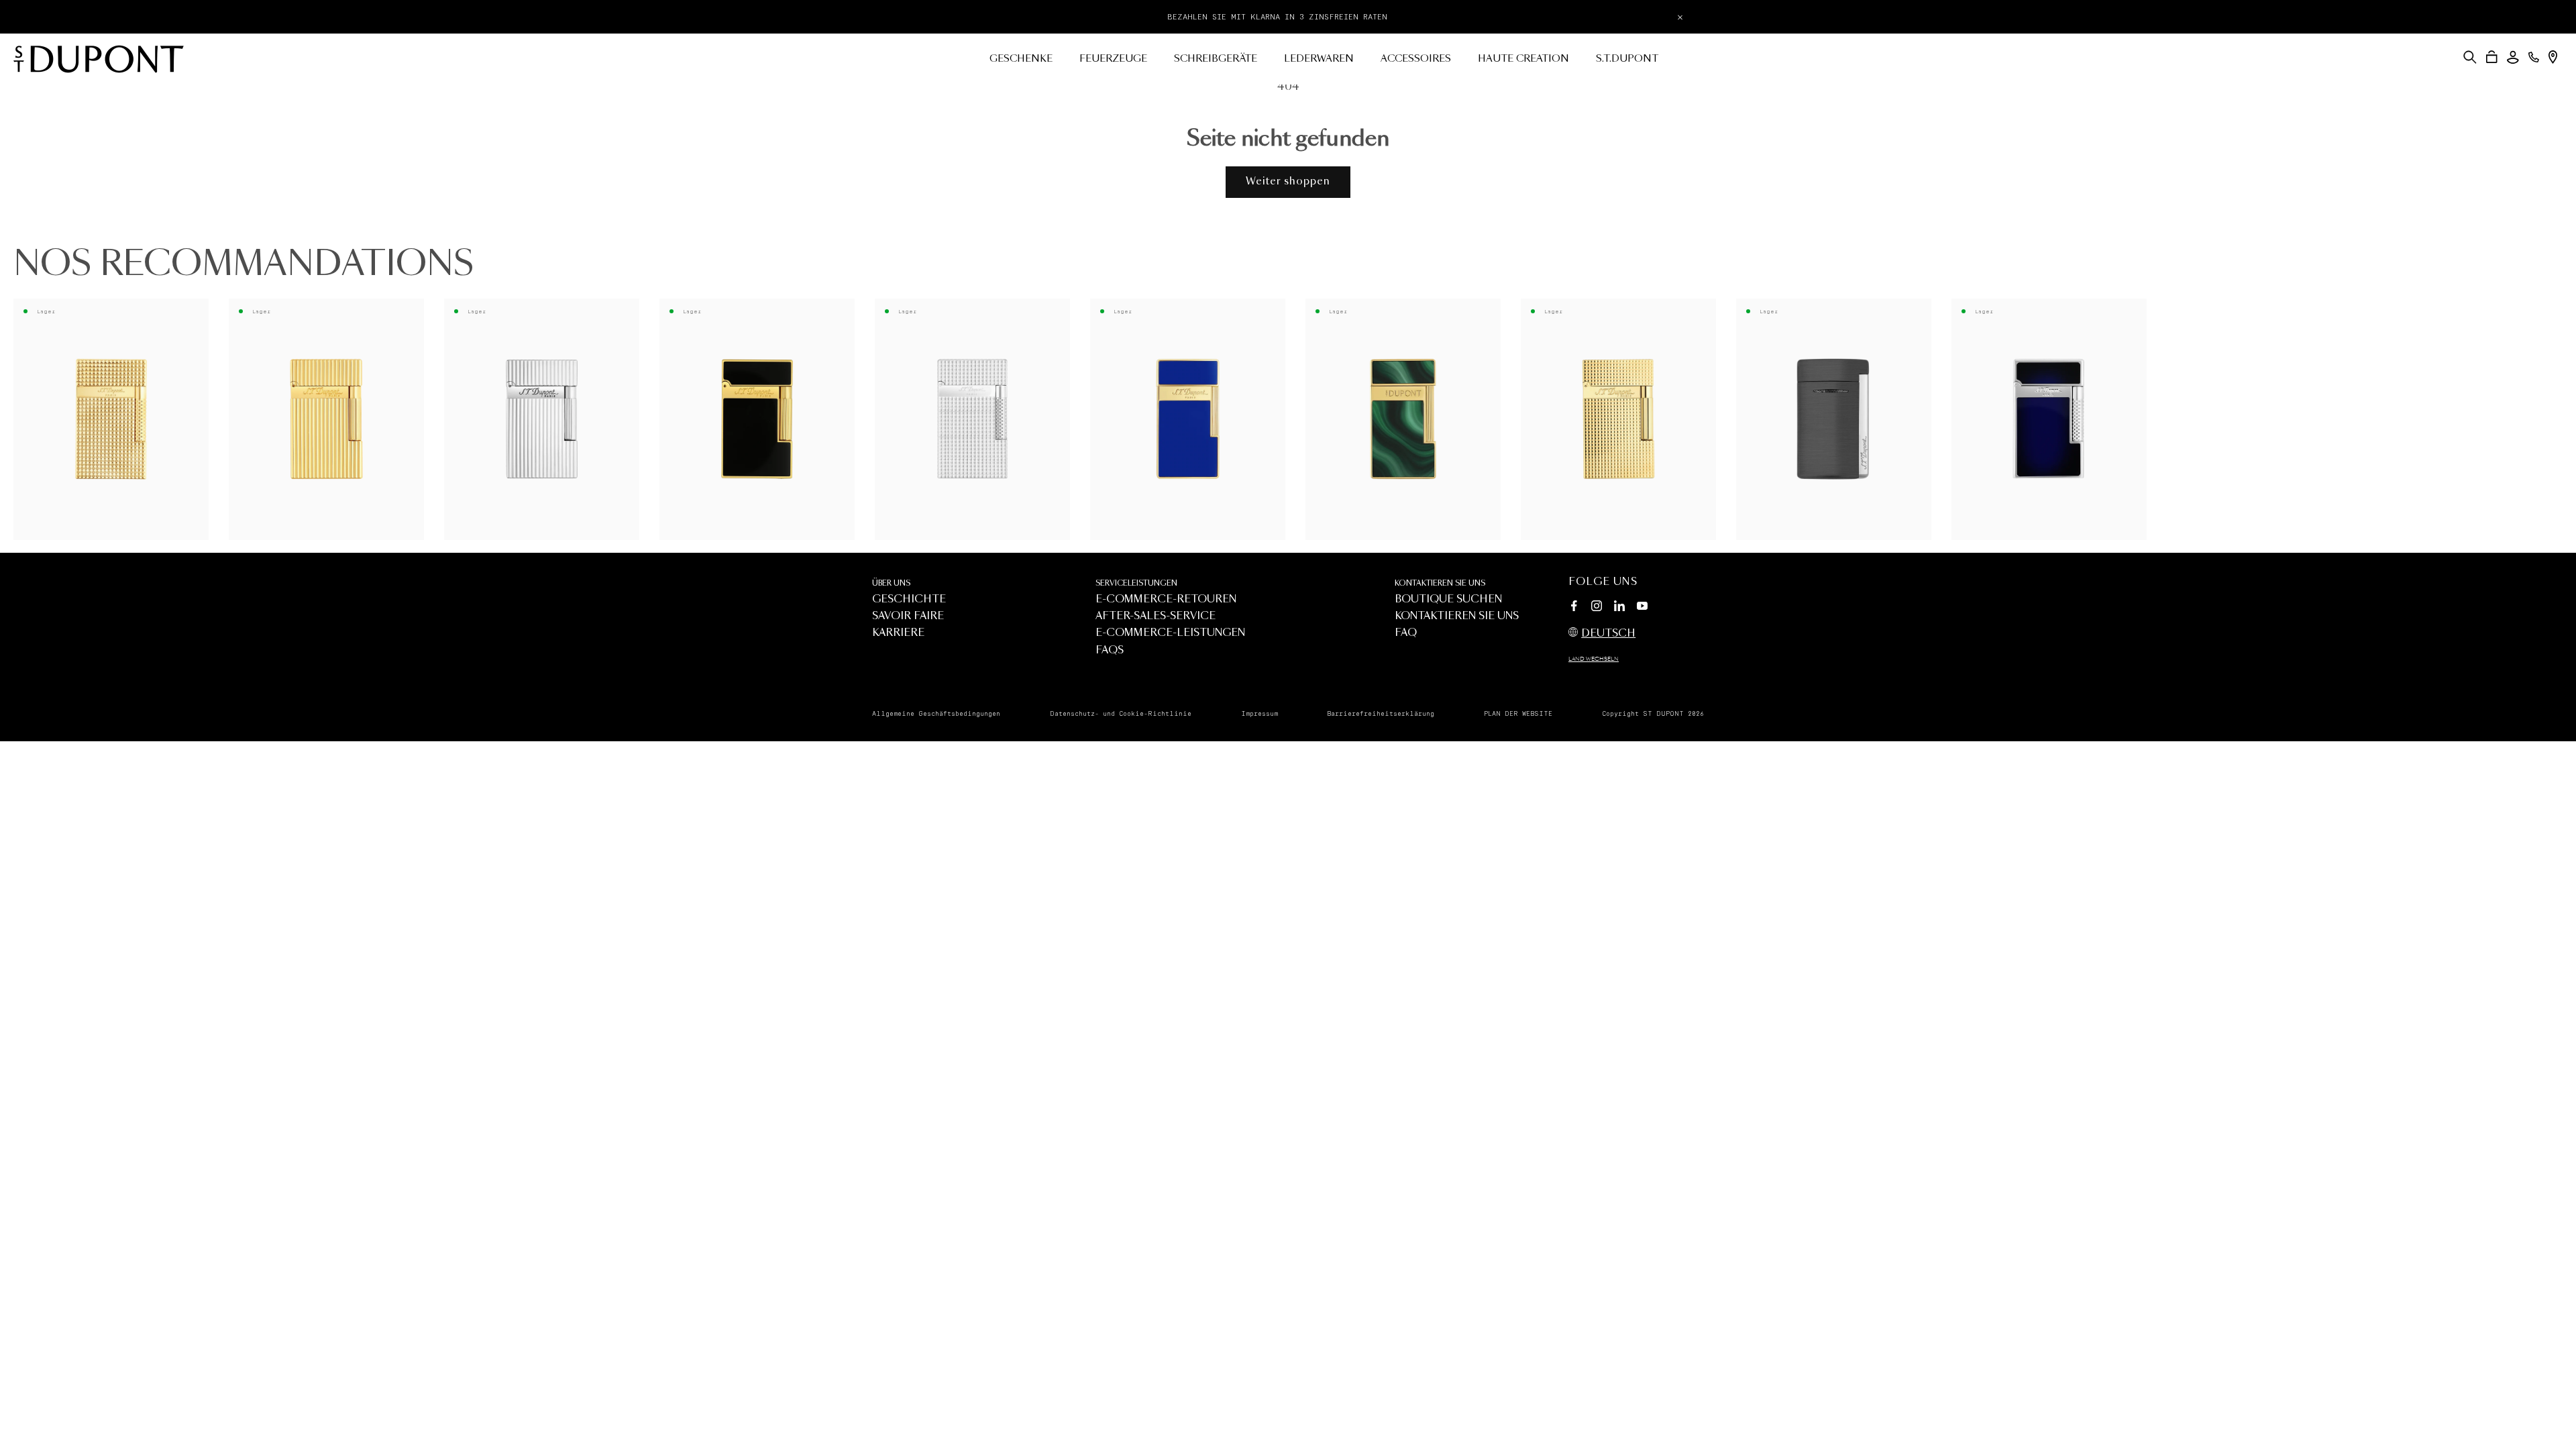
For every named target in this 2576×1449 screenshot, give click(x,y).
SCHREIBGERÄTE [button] (1216, 59)
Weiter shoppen (1288, 181)
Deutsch (1608, 634)
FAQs (1110, 650)
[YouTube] (1642, 606)
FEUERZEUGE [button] (1113, 59)
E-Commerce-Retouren (1166, 599)
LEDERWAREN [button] (1319, 59)
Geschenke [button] (1021, 59)
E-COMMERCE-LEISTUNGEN (1170, 633)
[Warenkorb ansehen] (2492, 57)
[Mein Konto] (2513, 57)
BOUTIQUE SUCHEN (1448, 599)
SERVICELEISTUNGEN (1136, 583)
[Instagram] (1597, 608)
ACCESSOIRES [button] (1416, 59)
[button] (2470, 57)
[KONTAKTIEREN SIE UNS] (2534, 57)
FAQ (1406, 633)
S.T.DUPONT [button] (1627, 59)
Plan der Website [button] (1518, 714)
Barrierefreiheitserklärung (1381, 714)
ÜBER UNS (891, 583)
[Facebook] (1574, 608)
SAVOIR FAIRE (908, 616)
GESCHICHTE (909, 599)
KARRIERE (898, 633)
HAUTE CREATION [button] (1523, 59)
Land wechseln (1594, 659)
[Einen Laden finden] (2553, 57)
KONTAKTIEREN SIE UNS (1440, 583)
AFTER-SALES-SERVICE (1156, 616)
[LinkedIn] (1619, 608)
